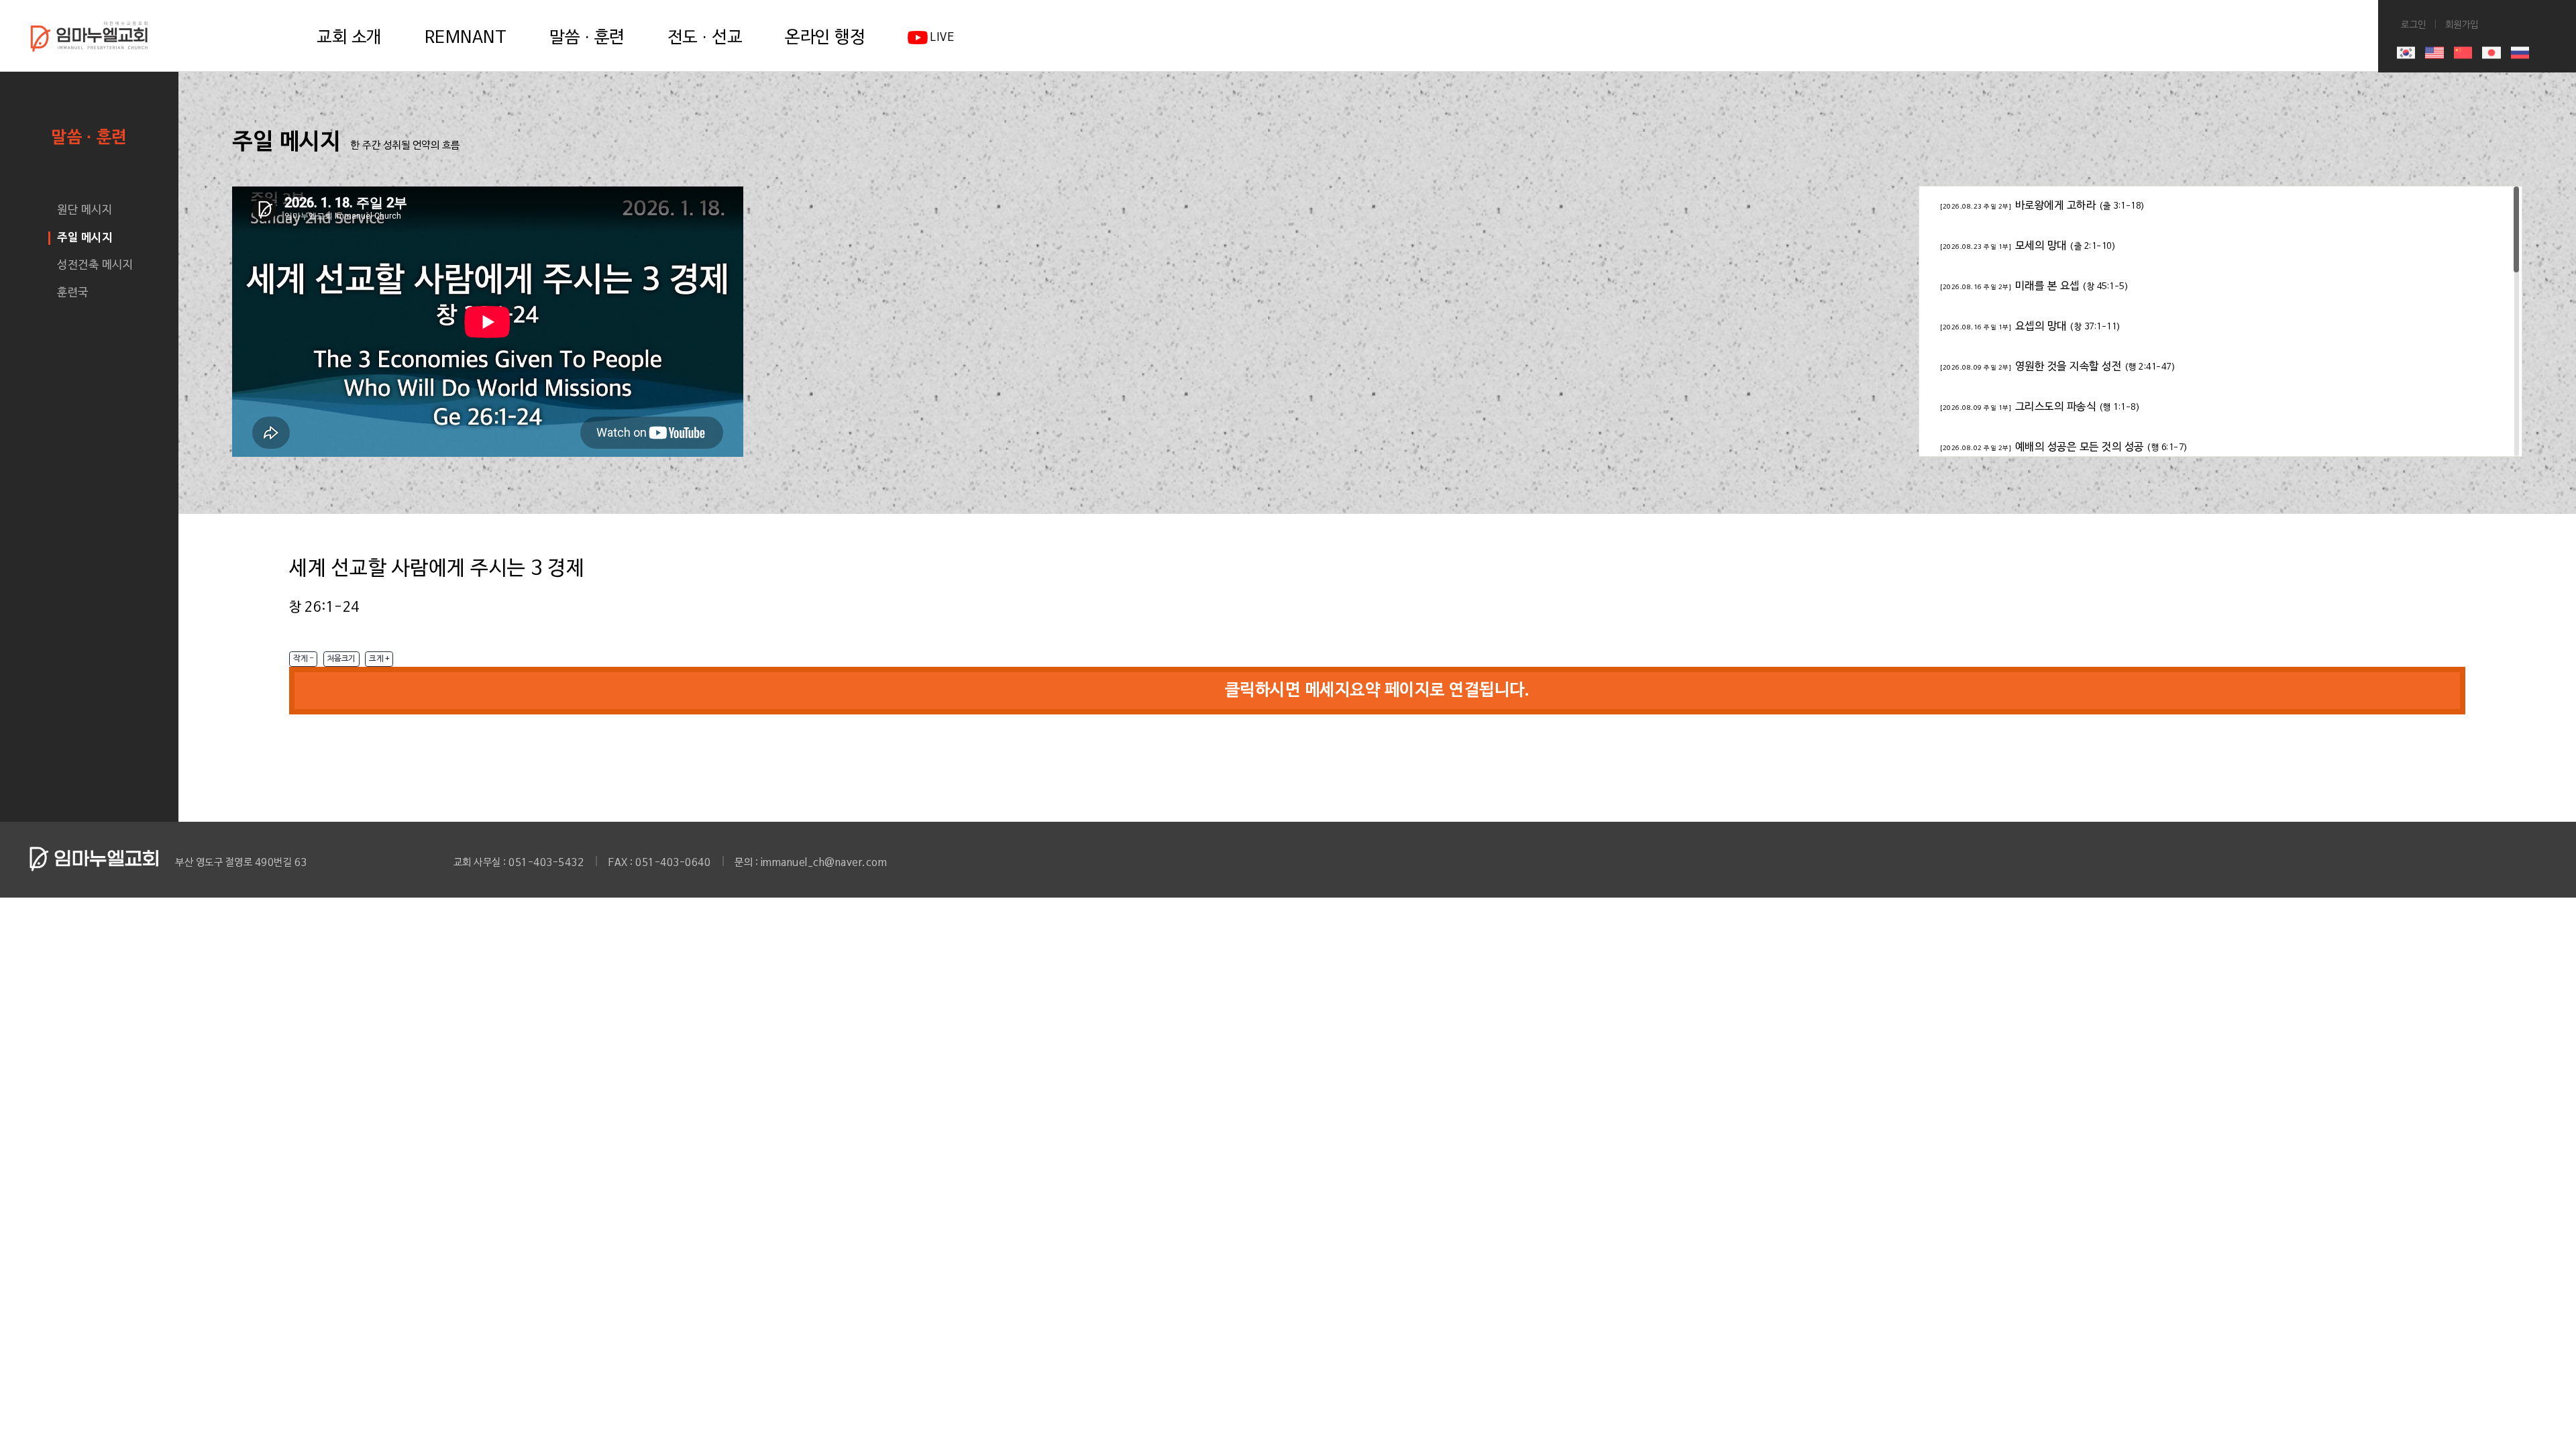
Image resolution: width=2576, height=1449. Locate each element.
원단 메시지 (85, 210)
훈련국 (73, 293)
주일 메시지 (85, 238)
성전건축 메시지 (95, 265)
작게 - (303, 659)
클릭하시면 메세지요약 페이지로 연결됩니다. (1378, 691)
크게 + (379, 659)
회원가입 (1035, 7)
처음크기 (341, 659)
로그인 (982, 7)
